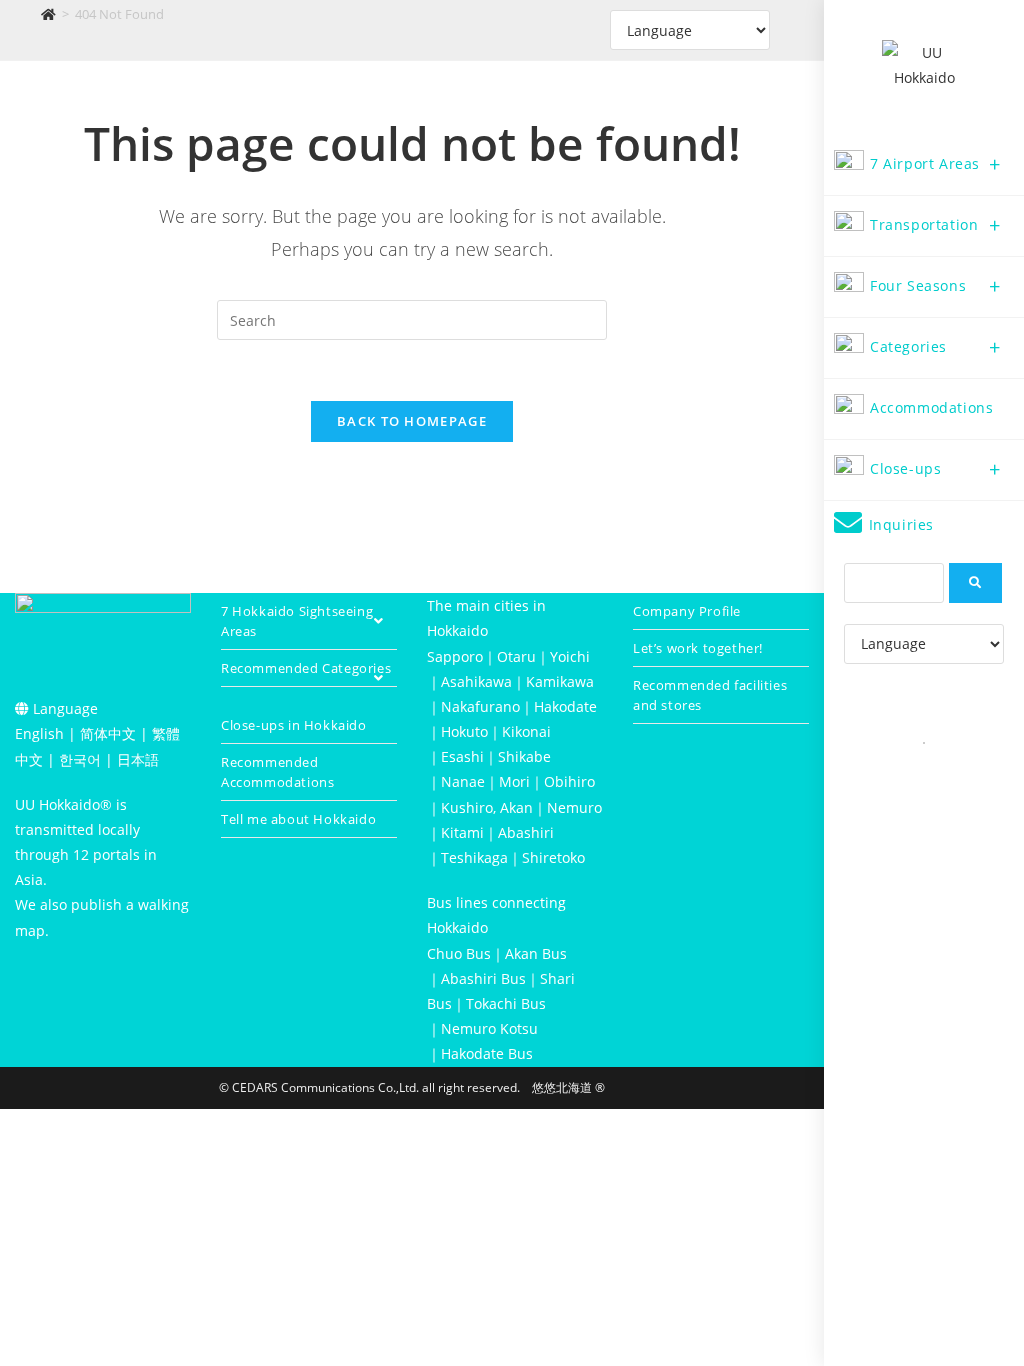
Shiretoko (553, 857)
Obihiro (569, 781)
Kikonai (526, 731)
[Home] (48, 14)
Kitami (462, 832)
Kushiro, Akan (487, 807)
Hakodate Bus (487, 1053)
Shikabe (524, 756)
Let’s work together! (698, 648)
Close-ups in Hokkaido (294, 725)
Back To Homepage (412, 421)
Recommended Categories (306, 668)
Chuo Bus (459, 953)
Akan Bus (536, 953)
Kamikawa (560, 681)
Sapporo (455, 656)
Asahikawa (476, 681)
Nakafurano (480, 706)
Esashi (462, 756)
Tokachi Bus (506, 1003)
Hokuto (464, 731)
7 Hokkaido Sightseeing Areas (297, 621)
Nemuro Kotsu (489, 1028)
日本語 (138, 759)
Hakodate (565, 706)
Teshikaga (474, 857)
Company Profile (687, 611)
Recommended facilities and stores (710, 695)
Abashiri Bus (483, 978)
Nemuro (574, 807)
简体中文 (108, 733)
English (39, 733)
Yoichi (570, 656)
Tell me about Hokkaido (298, 819)
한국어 (80, 759)
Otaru (516, 656)
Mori (514, 781)
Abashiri (526, 832)
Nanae (463, 781)
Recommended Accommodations (277, 772)
